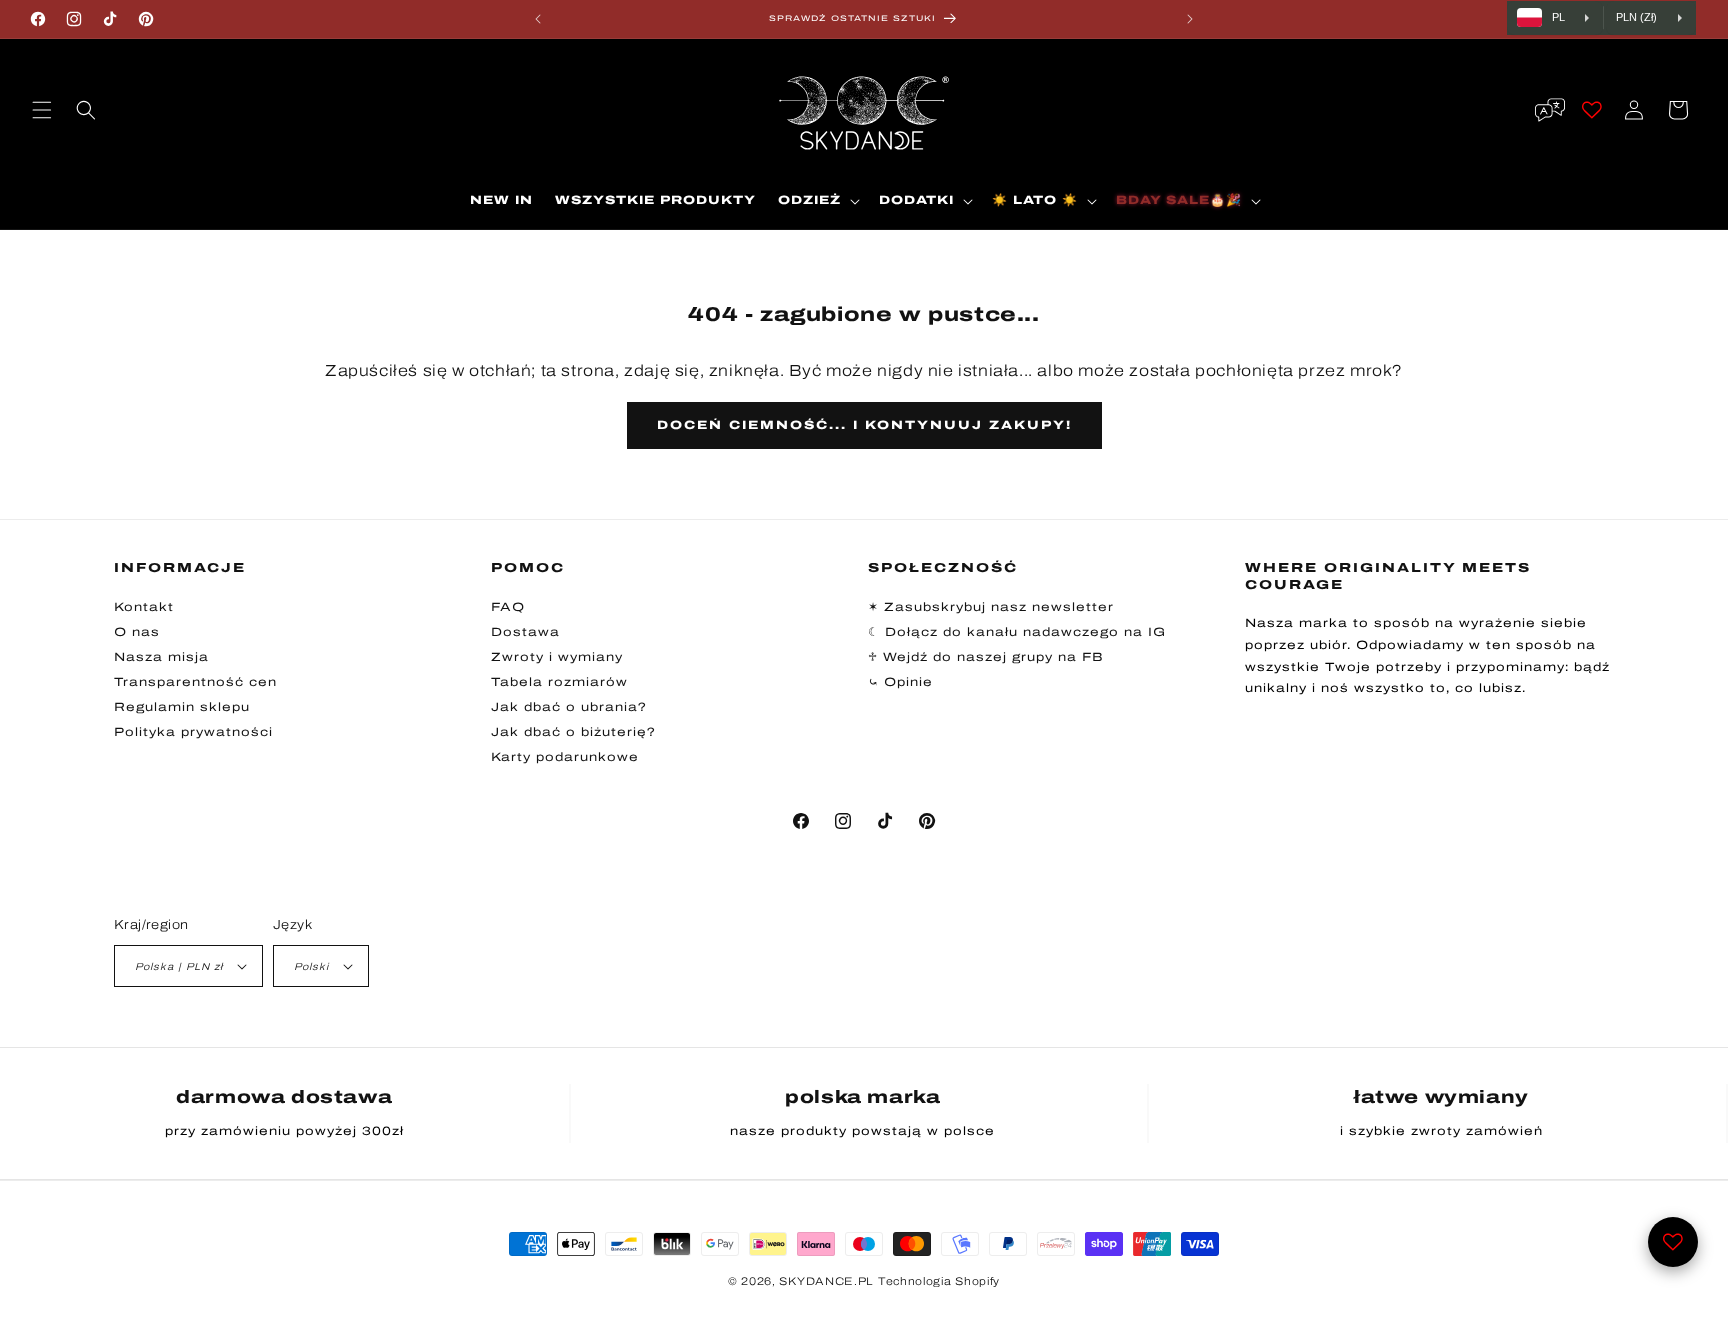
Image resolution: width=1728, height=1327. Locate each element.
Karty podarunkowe (565, 757)
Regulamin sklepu (182, 707)
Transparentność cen (195, 682)
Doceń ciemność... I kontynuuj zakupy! (864, 425)
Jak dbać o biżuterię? (573, 732)
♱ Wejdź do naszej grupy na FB (986, 657)
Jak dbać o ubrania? (569, 707)
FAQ (508, 607)
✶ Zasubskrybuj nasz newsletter (991, 607)
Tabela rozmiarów (559, 682)
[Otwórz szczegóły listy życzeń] (1673, 1242)
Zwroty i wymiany (557, 657)
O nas (137, 632)
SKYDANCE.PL (826, 1281)
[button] (42, 110)
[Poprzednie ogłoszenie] (538, 19)
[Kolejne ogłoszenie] (1190, 19)
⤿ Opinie (900, 682)
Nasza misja (161, 657)
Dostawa (525, 632)
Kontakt (144, 607)
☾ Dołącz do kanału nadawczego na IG (1017, 632)
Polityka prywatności (193, 732)
